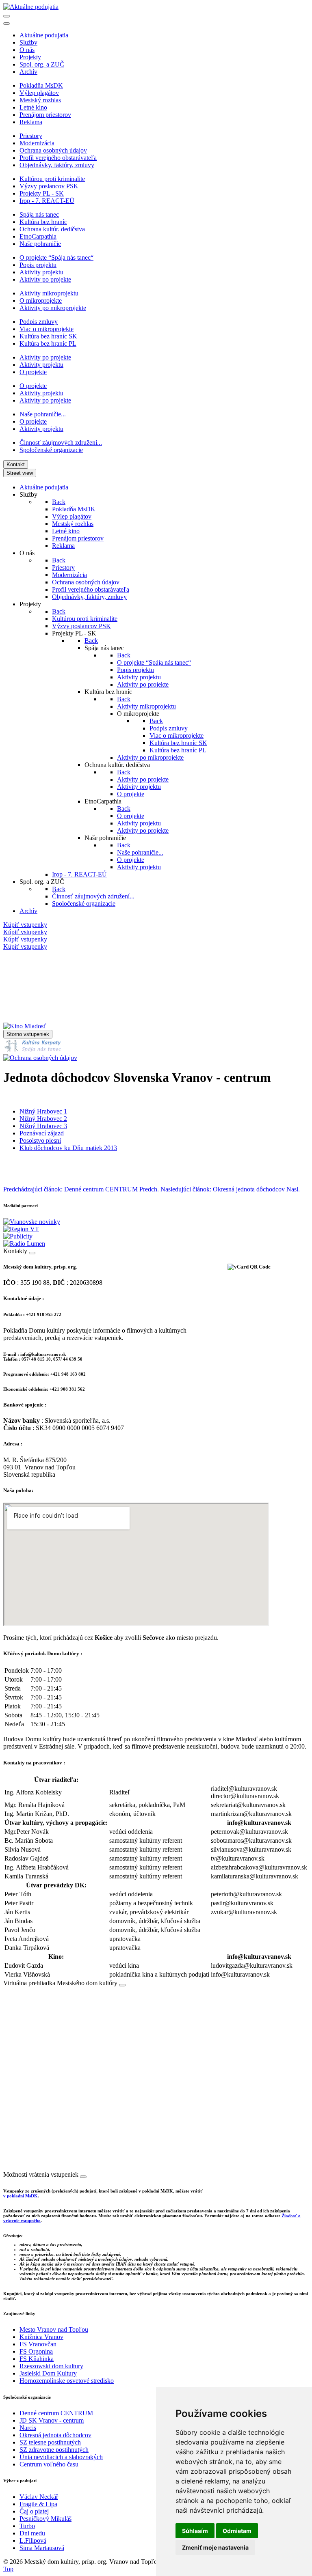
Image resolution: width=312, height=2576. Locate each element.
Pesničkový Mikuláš (45, 2519)
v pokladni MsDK (21, 2196)
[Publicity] (18, 1236)
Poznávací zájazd (42, 1133)
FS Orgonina (36, 2351)
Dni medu (32, 2533)
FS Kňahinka (37, 2359)
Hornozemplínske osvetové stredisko (67, 2381)
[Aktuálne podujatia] (31, 7)
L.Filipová (33, 2540)
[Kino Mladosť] (25, 1026)
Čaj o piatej (34, 2511)
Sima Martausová (42, 2548)
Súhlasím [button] (195, 2531)
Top (8, 2569)
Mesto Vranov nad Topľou (54, 2329)
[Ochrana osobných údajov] (40, 1058)
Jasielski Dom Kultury (48, 2373)
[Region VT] (21, 1229)
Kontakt (16, 464)
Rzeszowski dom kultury (51, 2366)
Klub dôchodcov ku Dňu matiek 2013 (68, 1148)
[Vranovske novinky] (32, 1222)
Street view (20, 473)
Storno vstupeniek (28, 1034)
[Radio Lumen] (24, 1244)
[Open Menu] (6, 16)
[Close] (32, 1253)
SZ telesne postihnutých (50, 2442)
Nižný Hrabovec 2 (43, 1119)
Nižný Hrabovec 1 (43, 1111)
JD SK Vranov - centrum (52, 2420)
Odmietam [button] (237, 2531)
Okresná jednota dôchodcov (55, 2435)
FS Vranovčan (38, 2344)
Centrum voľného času (49, 2464)
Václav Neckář (39, 2497)
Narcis (28, 2428)
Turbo (27, 2526)
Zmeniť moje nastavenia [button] (215, 2547)
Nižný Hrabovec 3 (43, 1126)
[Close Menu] (6, 24)
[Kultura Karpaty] (32, 1050)
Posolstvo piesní (40, 1140)
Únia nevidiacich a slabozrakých (61, 2457)
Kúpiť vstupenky (25, 925)
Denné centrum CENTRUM (56, 2413)
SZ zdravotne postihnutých (54, 2450)
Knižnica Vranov (41, 2337)
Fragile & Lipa (38, 2504)
